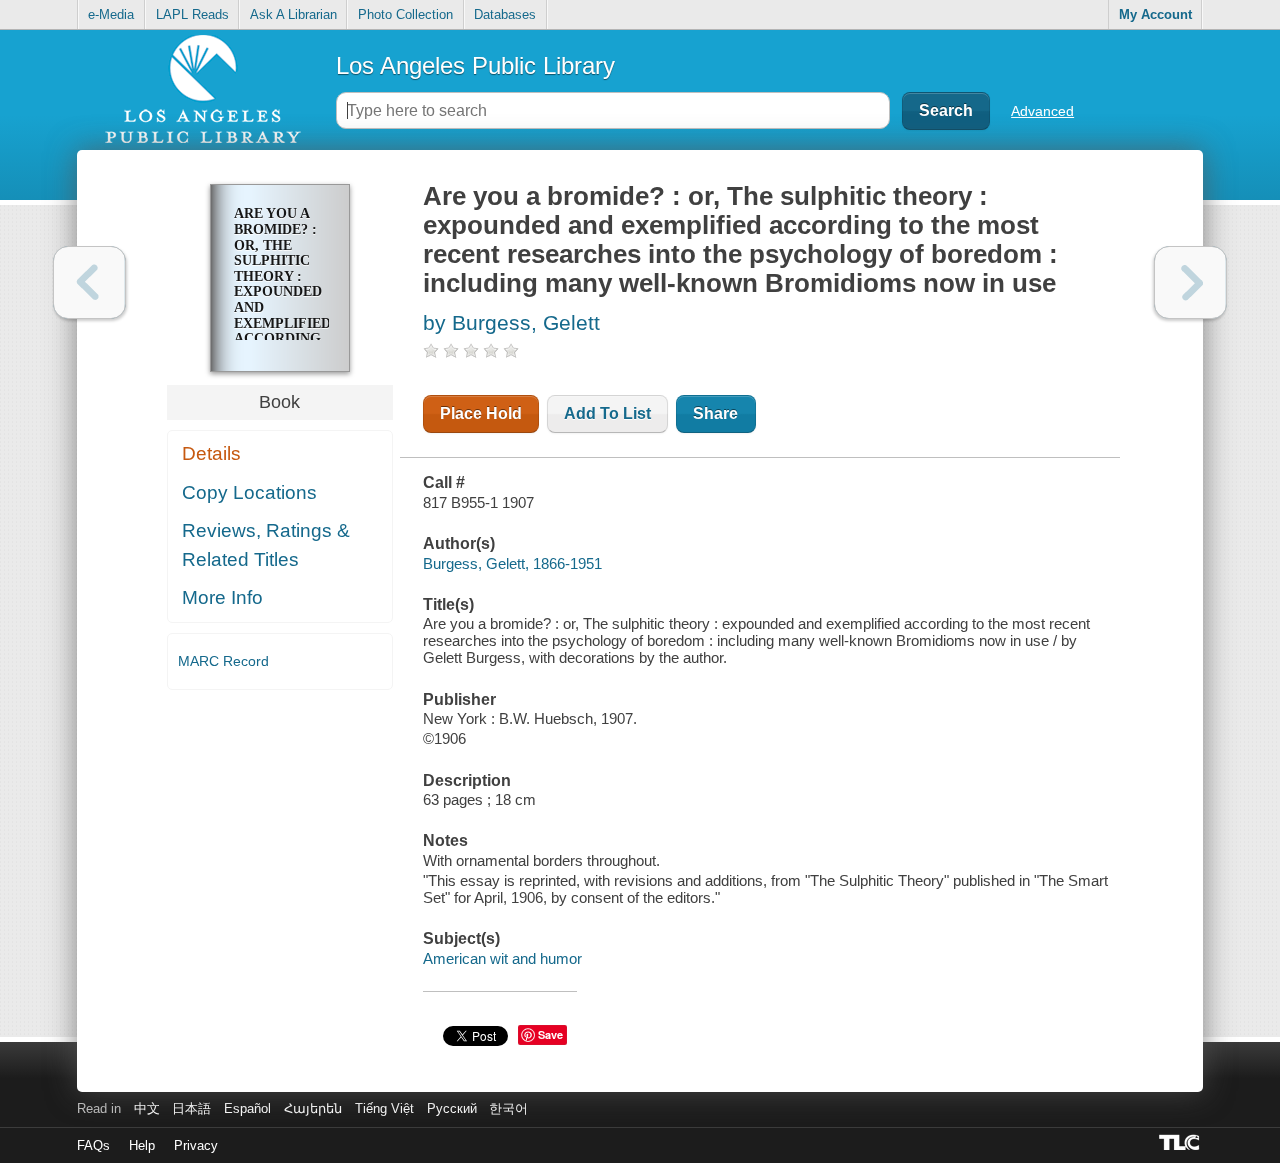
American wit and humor (502, 958)
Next (1190, 282)
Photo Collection (405, 14)
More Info (222, 597)
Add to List (607, 413)
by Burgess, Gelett (511, 322)
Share (715, 413)
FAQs (93, 1145)
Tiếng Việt (384, 1108)
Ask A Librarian (293, 14)
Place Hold (481, 413)
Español (247, 1108)
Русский (452, 1108)
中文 (147, 1108)
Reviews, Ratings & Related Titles (266, 545)
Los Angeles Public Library (475, 65)
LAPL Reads (192, 14)
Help (142, 1145)
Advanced (1042, 111)
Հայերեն (313, 1108)
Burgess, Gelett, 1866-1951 (512, 563)
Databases (505, 14)
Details (211, 453)
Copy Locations (249, 492)
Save (550, 1034)
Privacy (196, 1145)
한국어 (508, 1108)
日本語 (191, 1108)
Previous (89, 282)
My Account (1155, 14)
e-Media (111, 14)
